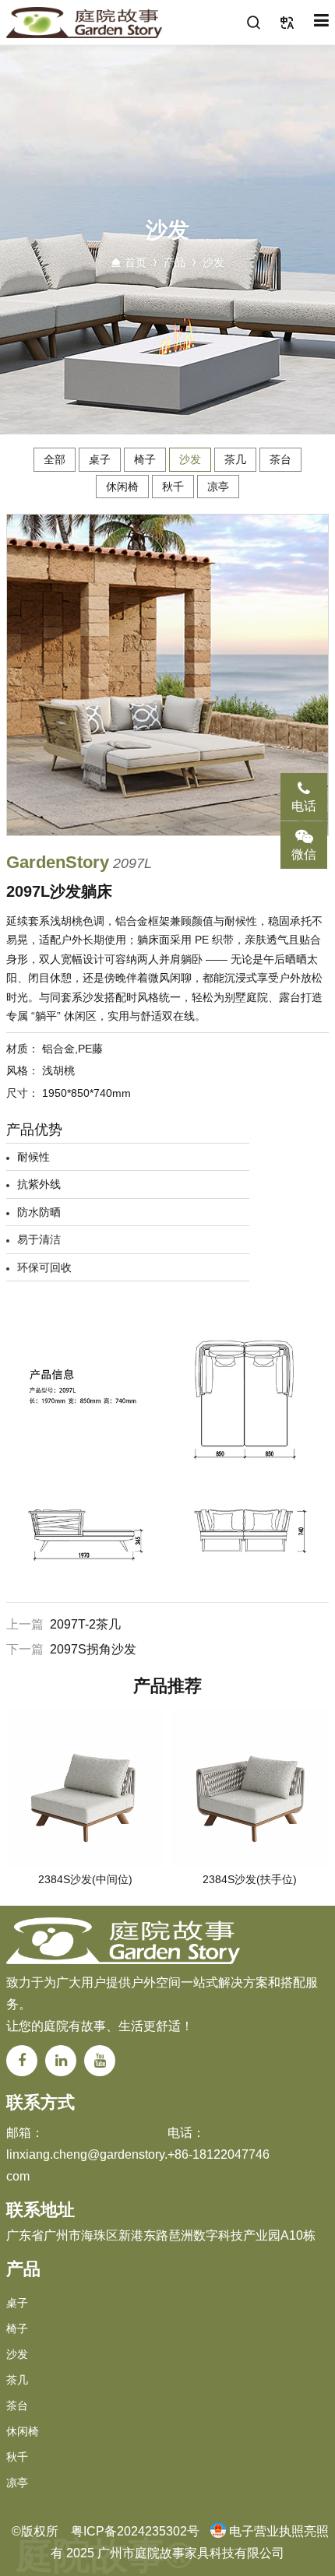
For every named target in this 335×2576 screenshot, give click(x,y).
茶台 (280, 459)
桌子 (100, 459)
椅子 (145, 459)
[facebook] (22, 2061)
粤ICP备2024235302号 (135, 2531)
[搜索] (254, 23)
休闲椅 (122, 487)
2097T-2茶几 (85, 1624)
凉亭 (218, 487)
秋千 (173, 487)
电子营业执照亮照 (279, 2531)
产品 (175, 262)
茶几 (235, 459)
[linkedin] (61, 2061)
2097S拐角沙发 (93, 1649)
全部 (55, 459)
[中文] (287, 23)
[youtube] (100, 2061)
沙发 (213, 262)
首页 (136, 262)
